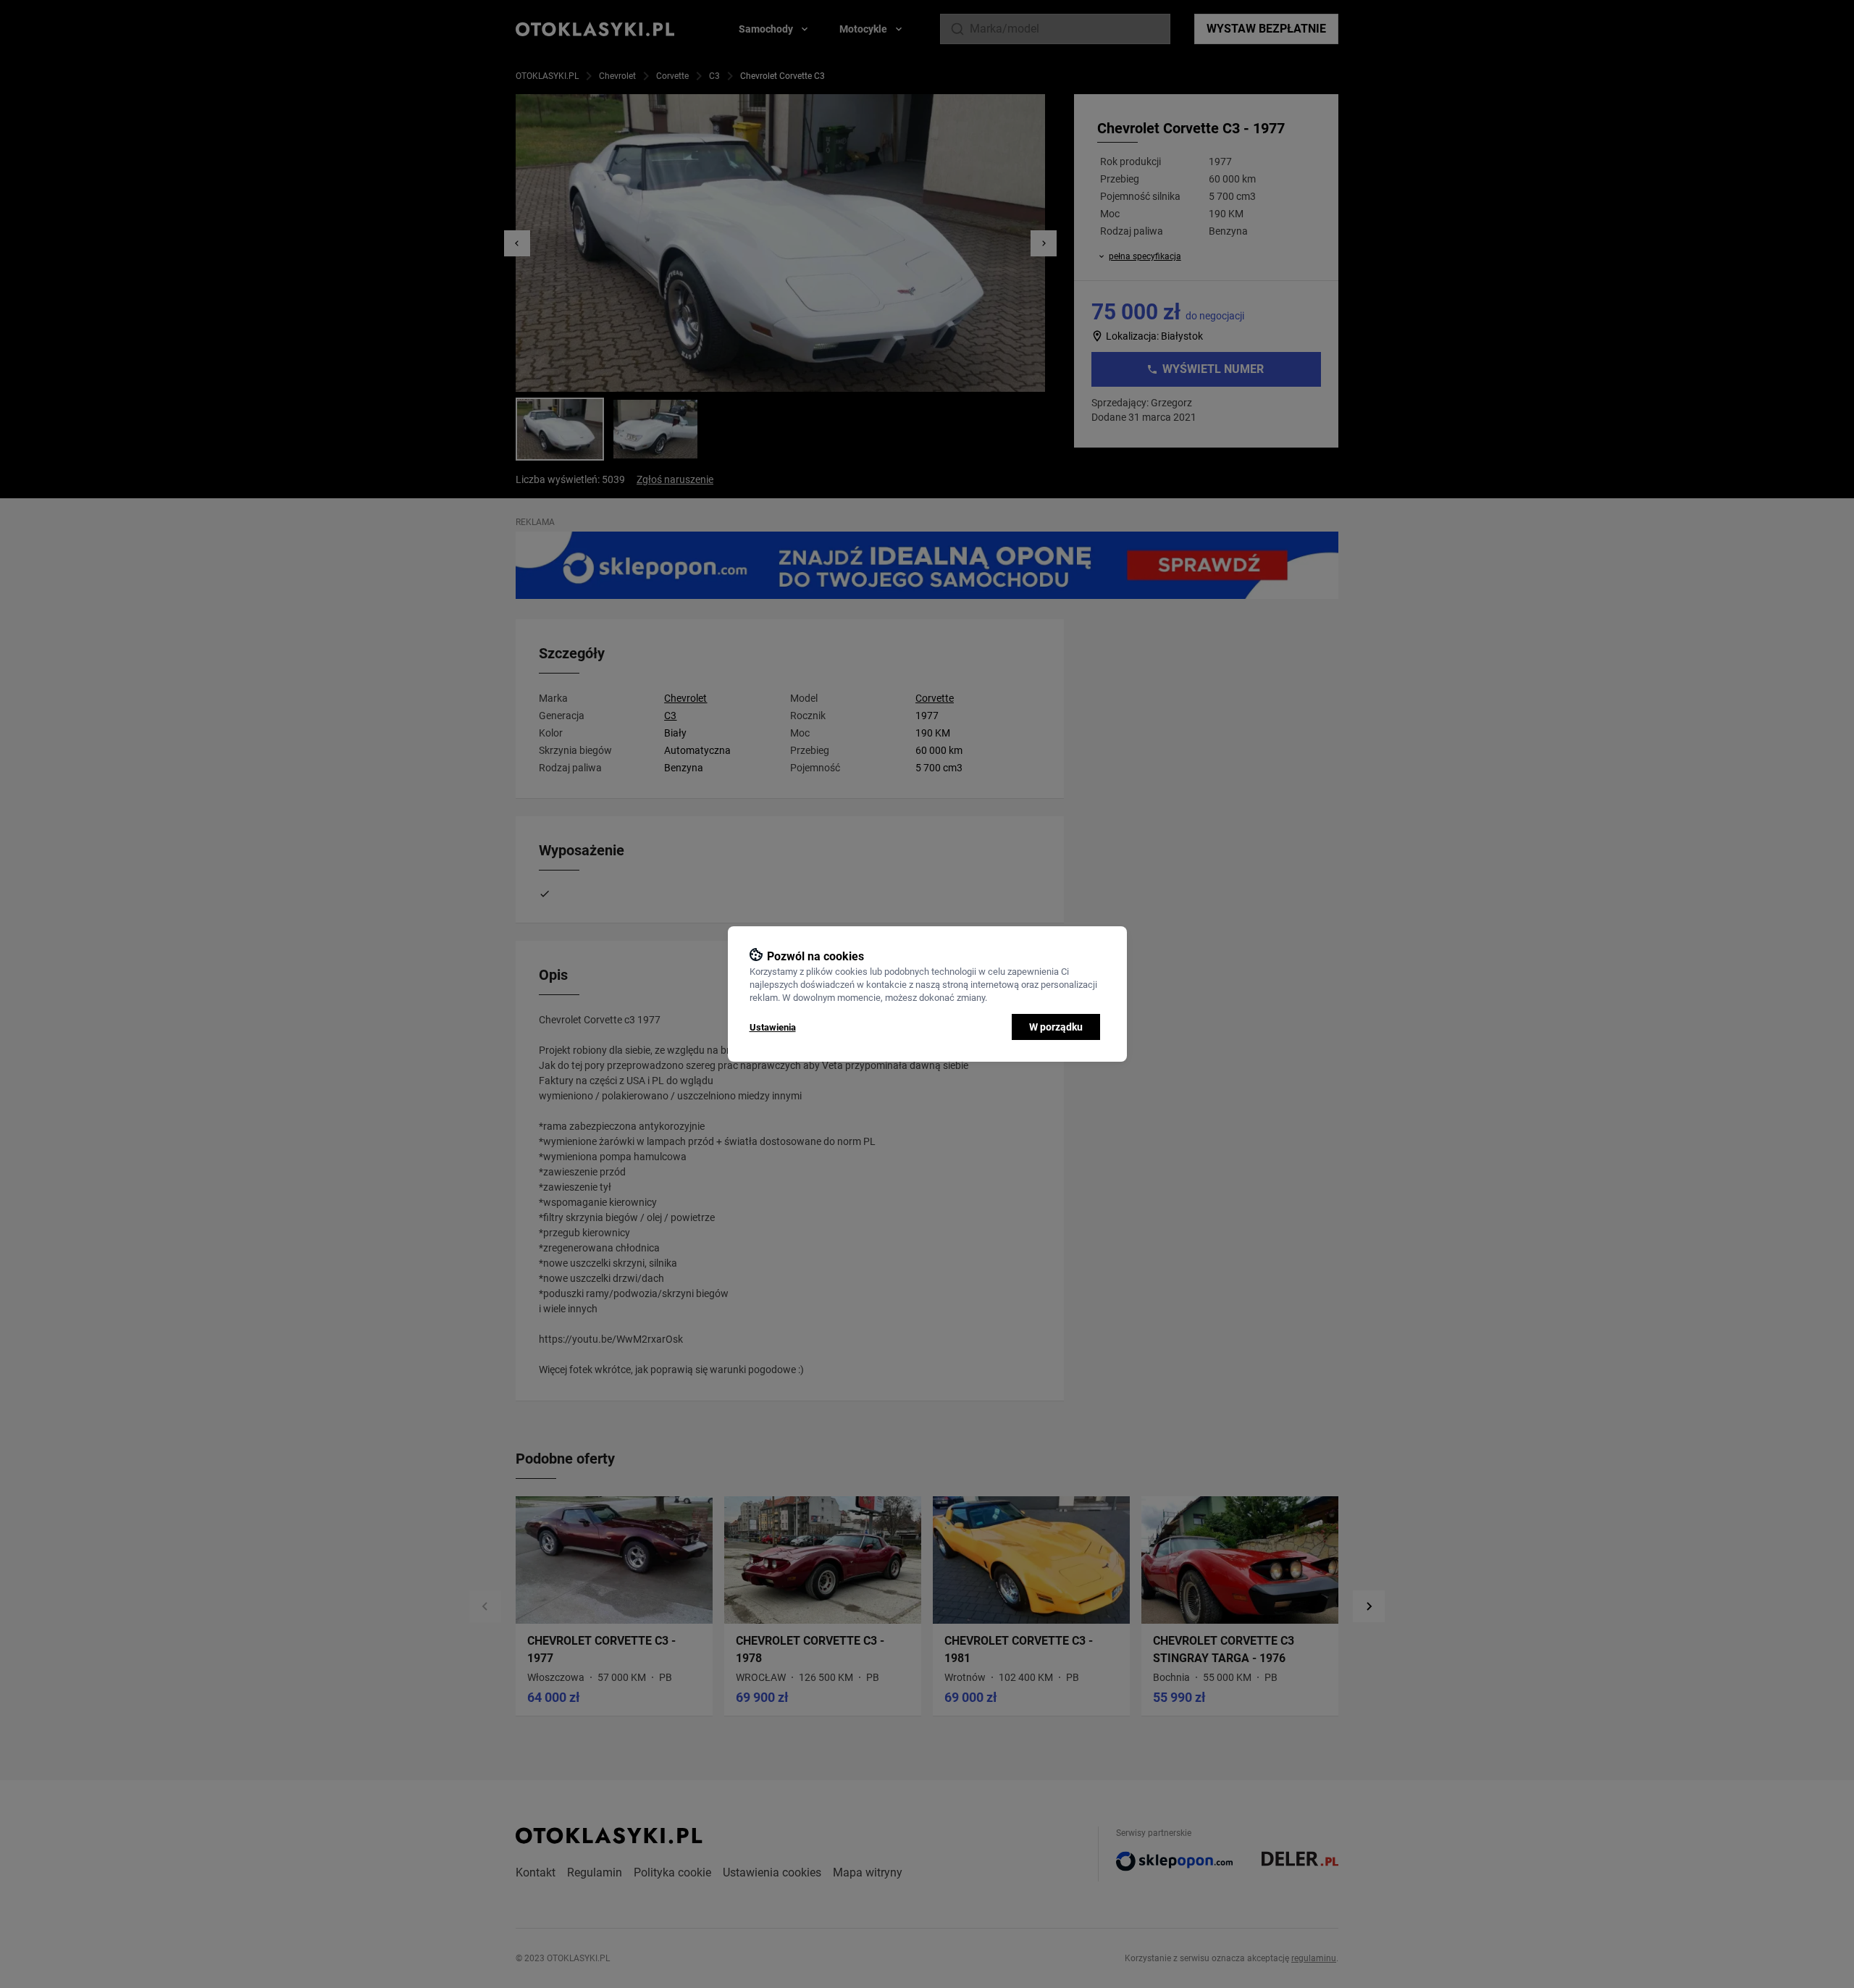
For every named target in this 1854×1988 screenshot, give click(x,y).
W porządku (1056, 1027)
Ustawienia (773, 1027)
